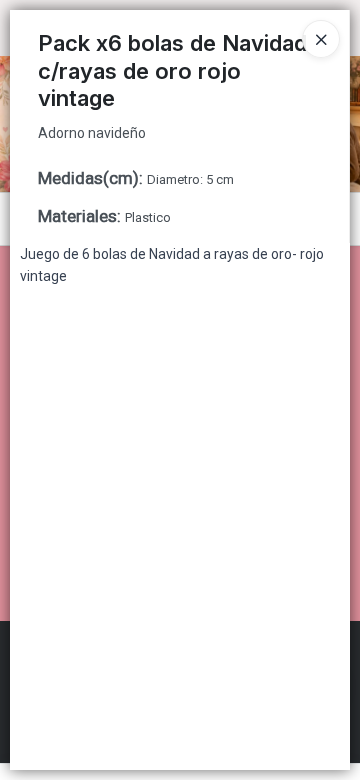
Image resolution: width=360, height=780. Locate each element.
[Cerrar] (321, 39)
